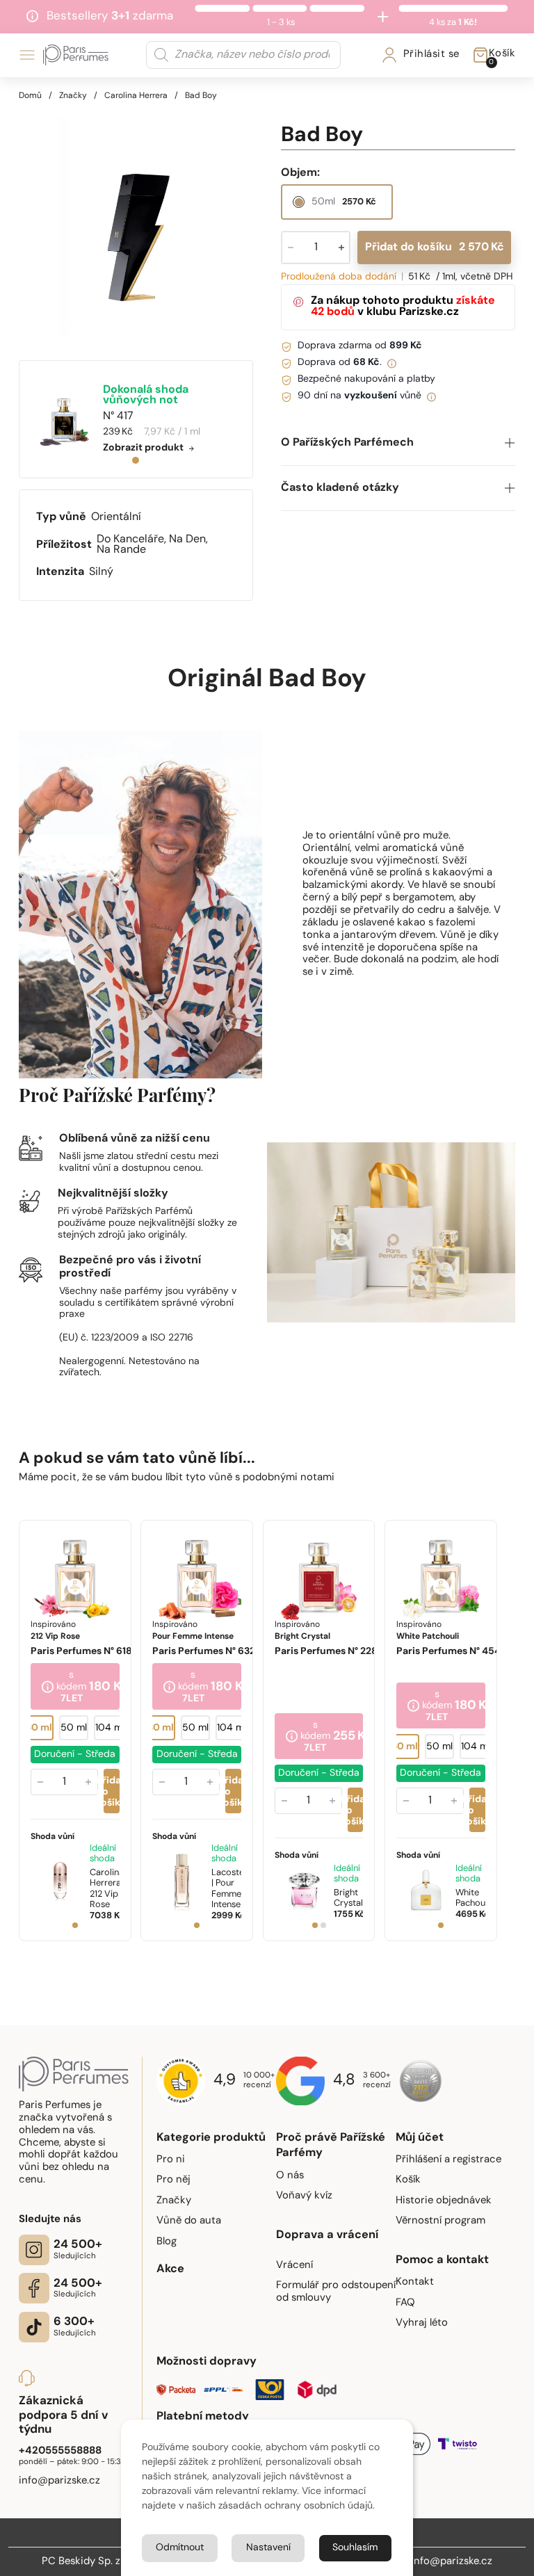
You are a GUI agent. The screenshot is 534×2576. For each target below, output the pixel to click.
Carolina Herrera (136, 96)
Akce (170, 2269)
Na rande (121, 550)
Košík (408, 2180)
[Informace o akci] (48, 1687)
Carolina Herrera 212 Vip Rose (107, 1888)
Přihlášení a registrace (448, 2160)
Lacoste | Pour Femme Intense (228, 1888)
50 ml (74, 1728)
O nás (290, 2176)
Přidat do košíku (435, 248)
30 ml (39, 1728)
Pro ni (171, 2160)
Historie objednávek (444, 2201)
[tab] (136, 460)
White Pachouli (472, 1898)
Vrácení (294, 2266)
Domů (30, 96)
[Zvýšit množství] (88, 1781)
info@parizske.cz (452, 2562)
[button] (398, 443)
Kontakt (415, 2282)
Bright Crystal (348, 1898)
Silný (101, 572)
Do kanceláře (130, 540)
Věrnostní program (440, 2221)
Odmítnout (180, 2548)
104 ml (110, 1728)
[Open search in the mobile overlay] (243, 55)
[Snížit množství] (40, 1781)
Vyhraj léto (422, 2323)
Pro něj (173, 2180)
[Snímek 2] (323, 1925)
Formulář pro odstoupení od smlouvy (336, 2292)
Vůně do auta (189, 2221)
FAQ (405, 2303)
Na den (187, 540)
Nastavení (268, 2548)
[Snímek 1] (75, 1925)
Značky (73, 96)
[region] (136, 232)
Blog (167, 2242)
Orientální (116, 517)
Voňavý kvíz (304, 2196)
